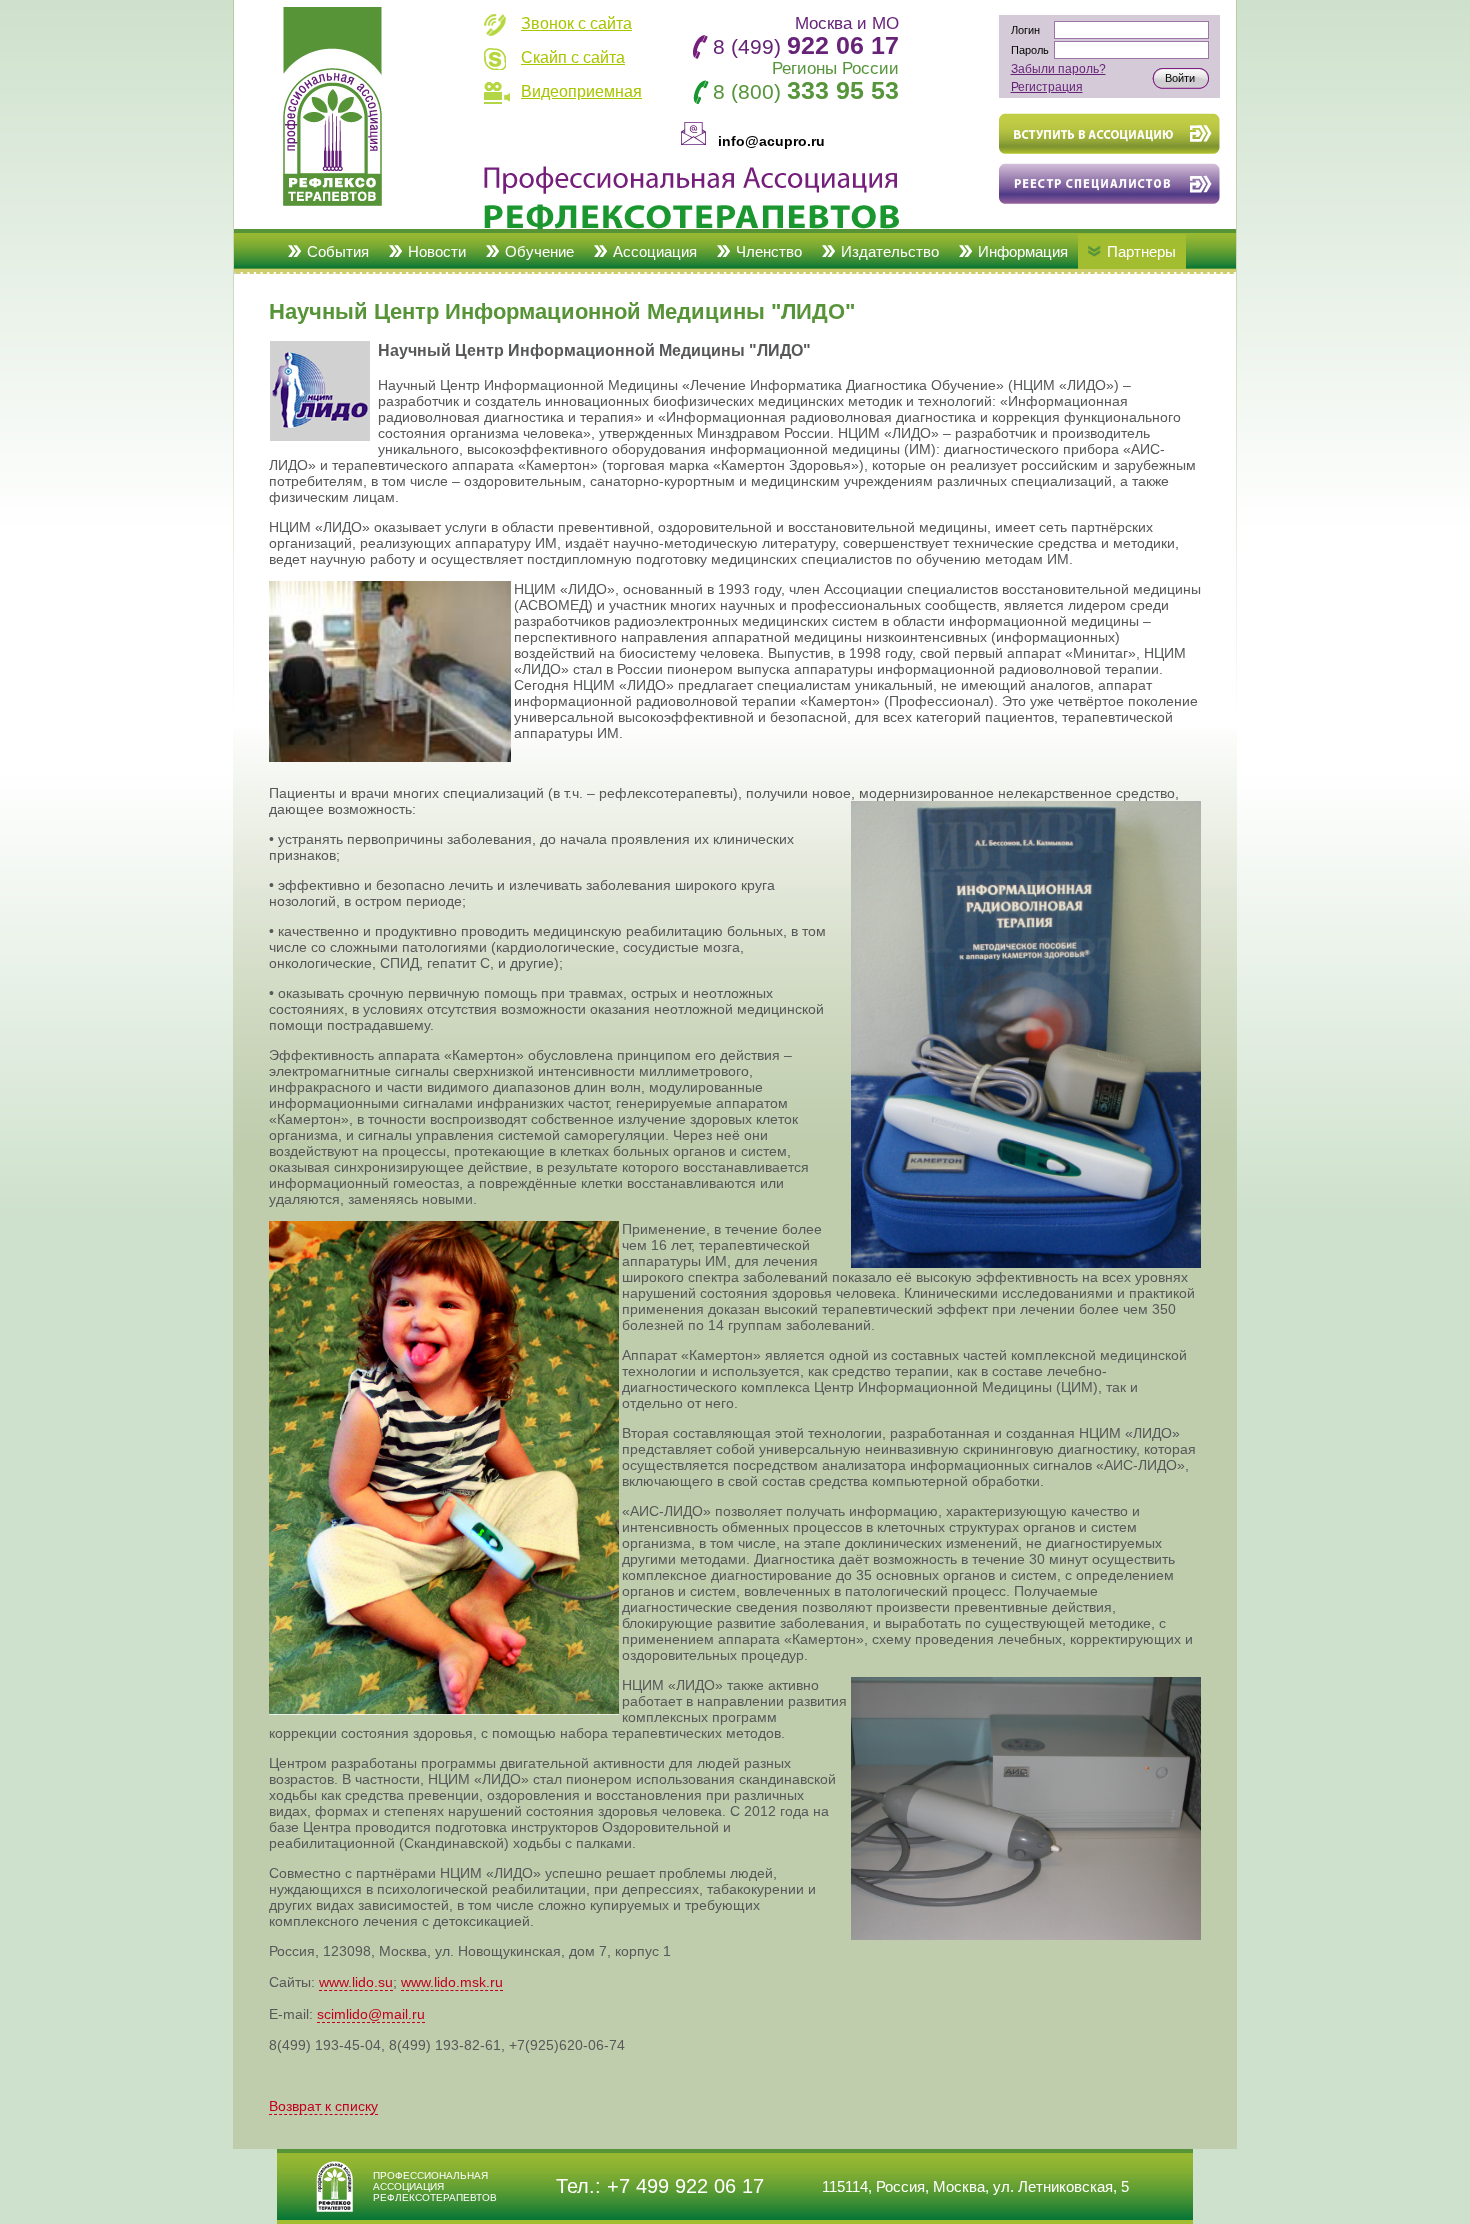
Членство (769, 251)
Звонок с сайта (576, 23)
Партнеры (1141, 251)
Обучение (539, 251)
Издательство (890, 251)
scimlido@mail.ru (371, 2014)
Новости (437, 251)
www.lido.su (356, 1982)
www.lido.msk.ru (452, 1982)
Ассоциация (655, 251)
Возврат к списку (323, 2106)
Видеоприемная (581, 91)
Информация (1023, 251)
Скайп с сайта (573, 57)
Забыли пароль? (1058, 69)
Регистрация (1047, 87)
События (338, 251)
